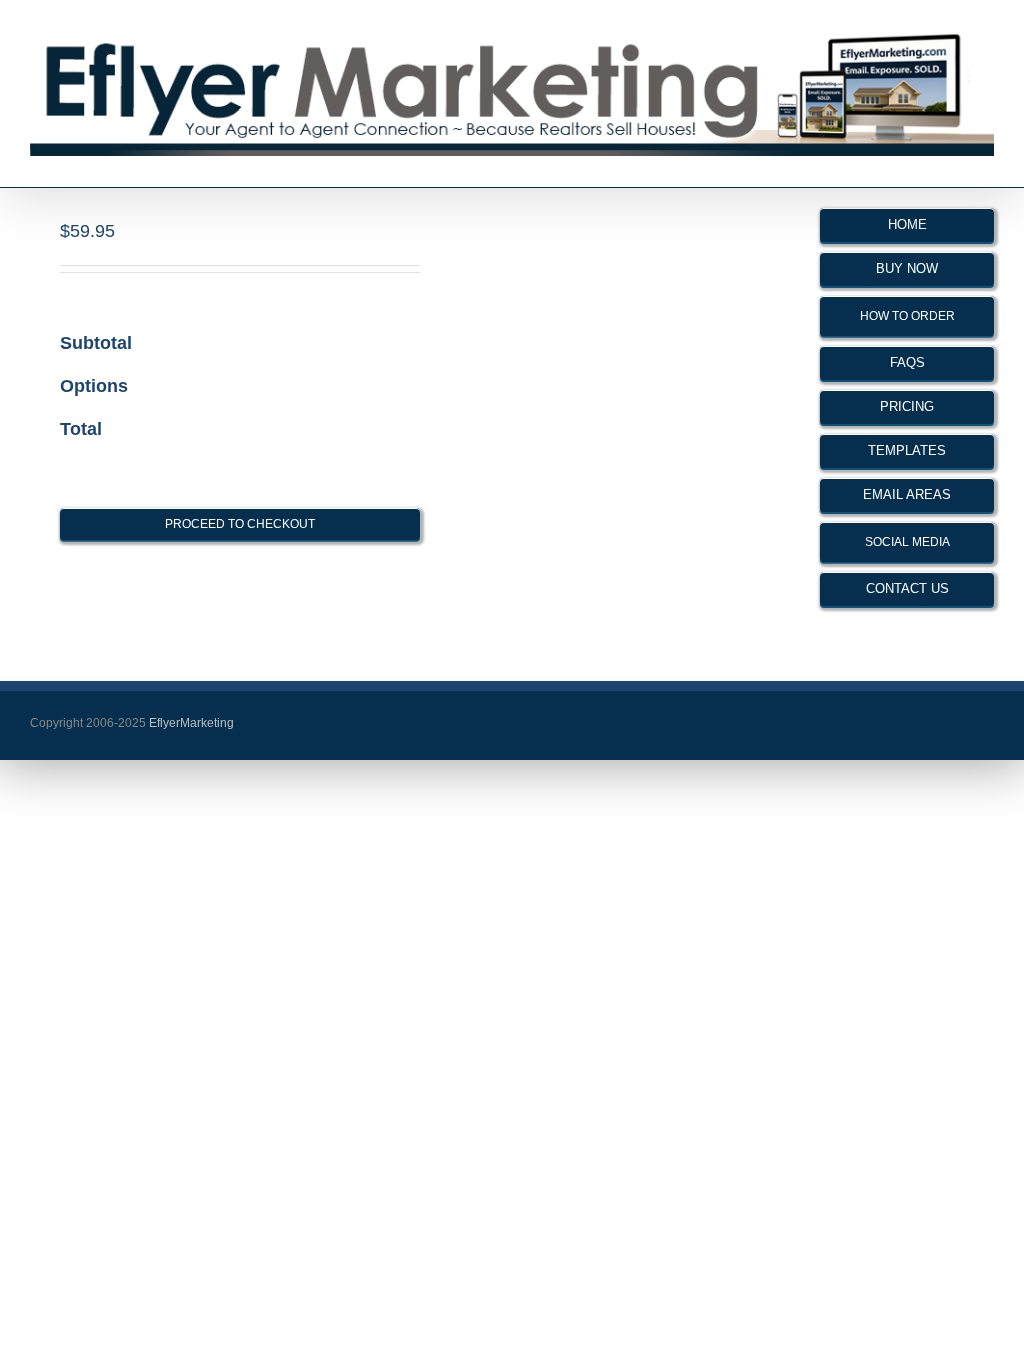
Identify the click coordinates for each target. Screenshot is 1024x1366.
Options (94, 386)
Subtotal (96, 343)
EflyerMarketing (190, 723)
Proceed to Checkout (240, 524)
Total (81, 429)
